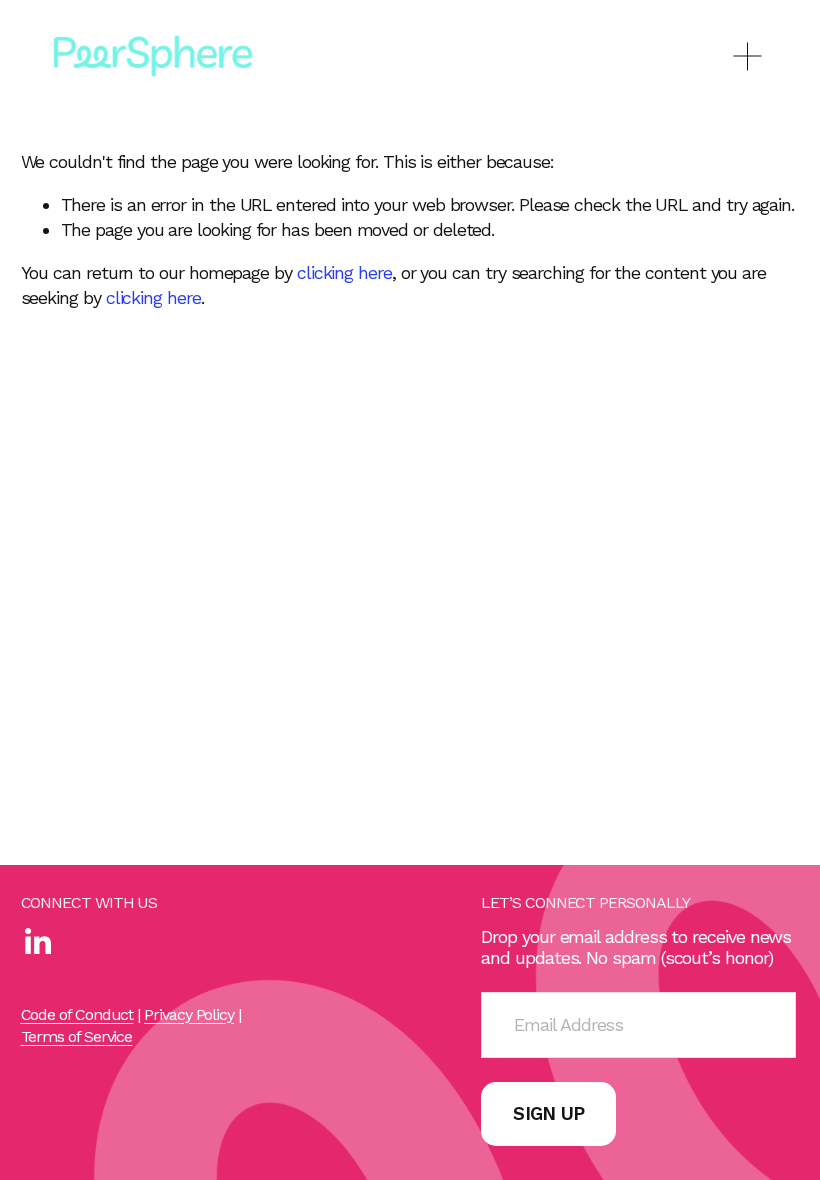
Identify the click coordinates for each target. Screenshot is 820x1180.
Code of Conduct (77, 1014)
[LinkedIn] (37, 942)
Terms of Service (77, 1036)
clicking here (344, 272)
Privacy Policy (189, 1014)
